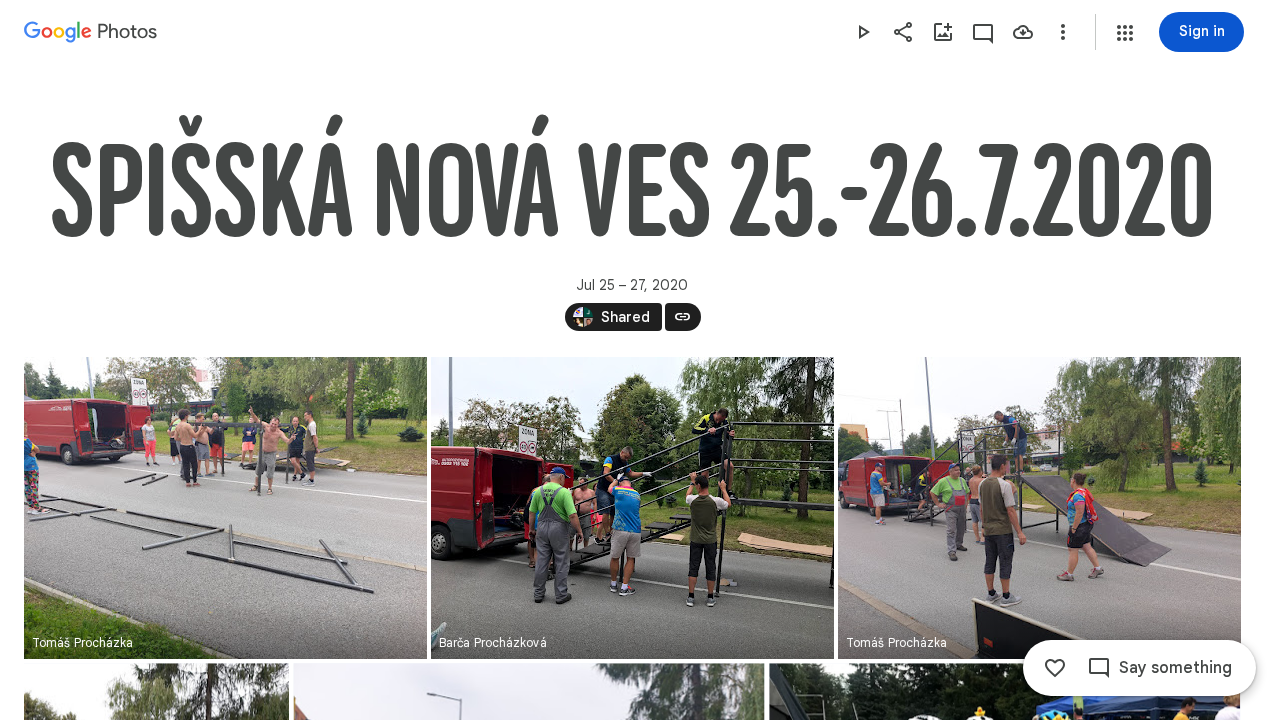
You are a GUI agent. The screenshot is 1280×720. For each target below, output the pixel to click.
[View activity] (983, 32)
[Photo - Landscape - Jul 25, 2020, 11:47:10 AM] (1039, 508)
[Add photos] (943, 32)
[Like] (1055, 668)
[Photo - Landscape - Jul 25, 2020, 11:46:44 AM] (632, 508)
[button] (1125, 33)
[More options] (1063, 32)
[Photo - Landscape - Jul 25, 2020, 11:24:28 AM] (225, 508)
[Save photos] (1023, 32)
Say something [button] (1175, 668)
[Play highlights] (863, 32)
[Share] (903, 32)
